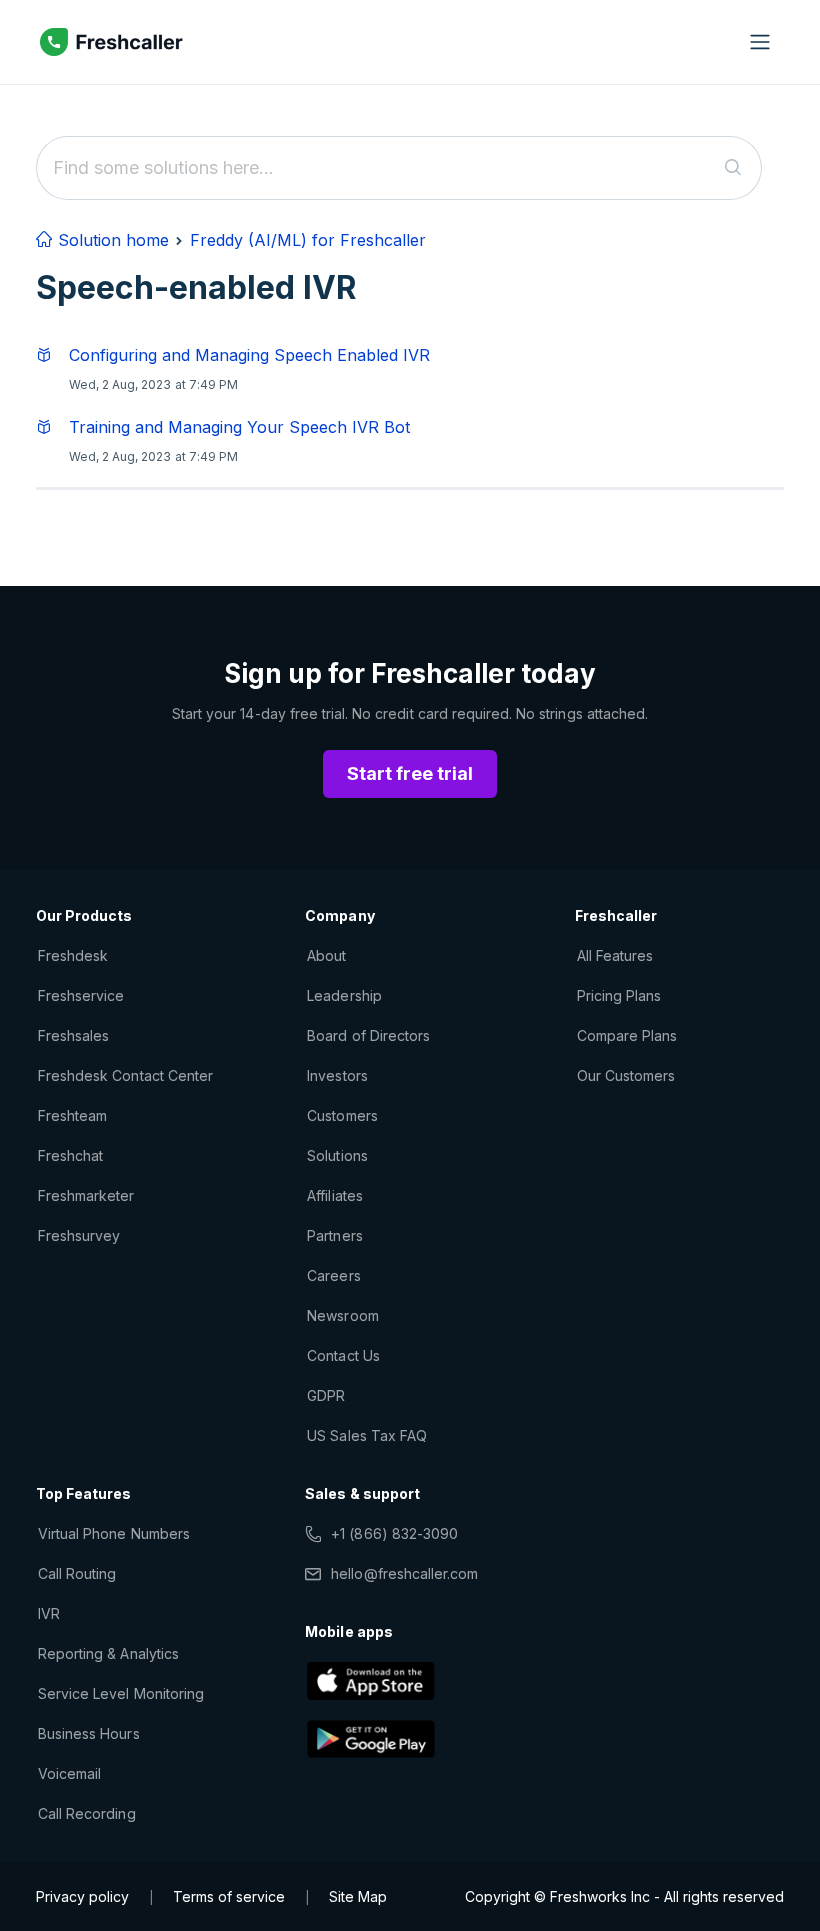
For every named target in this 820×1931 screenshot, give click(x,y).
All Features (615, 955)
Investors (337, 1075)
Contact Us (343, 1355)
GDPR (326, 1395)
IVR (49, 1613)
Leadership (344, 995)
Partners (334, 1235)
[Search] (733, 168)
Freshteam (72, 1115)
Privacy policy (82, 1896)
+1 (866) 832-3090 (394, 1533)
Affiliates (334, 1195)
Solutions (337, 1155)
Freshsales (73, 1035)
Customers (342, 1115)
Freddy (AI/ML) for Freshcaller (308, 240)
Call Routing (77, 1573)
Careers (333, 1275)
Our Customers (626, 1075)
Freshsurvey (79, 1235)
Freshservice (81, 995)
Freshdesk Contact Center (125, 1075)
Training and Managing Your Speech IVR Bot (239, 427)
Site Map (358, 1896)
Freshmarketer (86, 1195)
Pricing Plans (619, 995)
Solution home (111, 240)
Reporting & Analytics (108, 1653)
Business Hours (89, 1733)
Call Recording (87, 1813)
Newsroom (342, 1315)
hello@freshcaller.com (404, 1573)
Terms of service (229, 1896)
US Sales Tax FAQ (367, 1435)
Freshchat (70, 1155)
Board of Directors (368, 1035)
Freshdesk (73, 955)
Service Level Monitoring (121, 1693)
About (326, 955)
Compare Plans (627, 1035)
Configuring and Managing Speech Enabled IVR (249, 355)
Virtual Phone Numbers (114, 1533)
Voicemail (69, 1773)
